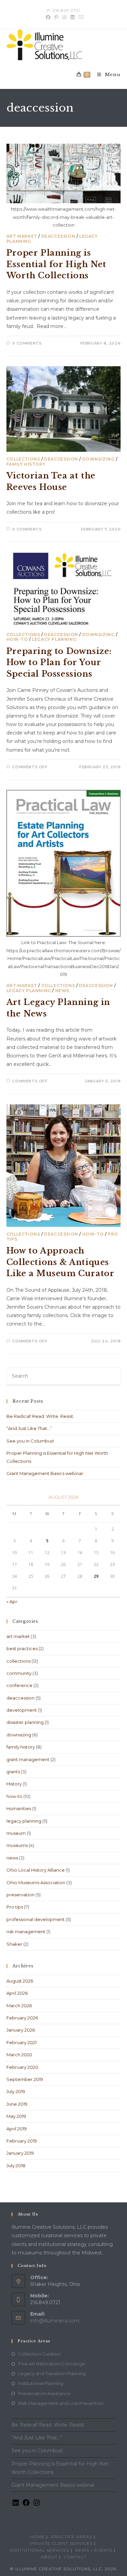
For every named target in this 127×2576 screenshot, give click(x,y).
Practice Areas (71, 2537)
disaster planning (25, 1722)
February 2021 (22, 2042)
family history (26, 464)
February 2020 (22, 2067)
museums (17, 1845)
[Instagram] (37, 2505)
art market (22, 236)
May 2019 (16, 2116)
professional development (36, 1919)
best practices (22, 1648)
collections (23, 459)
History (14, 1784)
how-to (17, 639)
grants (13, 1772)
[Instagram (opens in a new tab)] (64, 17)
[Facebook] (26, 2505)
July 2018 (16, 2165)
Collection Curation (39, 2354)
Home (37, 2537)
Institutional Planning (41, 2383)
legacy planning (54, 639)
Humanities (19, 1808)
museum (16, 1833)
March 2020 (19, 2055)
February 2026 (22, 2018)
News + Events (94, 2550)
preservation (20, 1895)
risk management (26, 1931)
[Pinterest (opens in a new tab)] (56, 17)
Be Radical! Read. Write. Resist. (40, 1416)
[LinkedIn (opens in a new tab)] (72, 17)
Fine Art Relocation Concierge (52, 2364)
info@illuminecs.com (55, 2321)
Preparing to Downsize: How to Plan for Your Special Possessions (59, 662)
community (19, 1673)
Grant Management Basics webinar (45, 1473)
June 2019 (17, 2104)
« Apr (12, 1601)
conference (19, 1685)
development (22, 1710)
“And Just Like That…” (29, 1428)
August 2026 (20, 1981)
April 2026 (17, 1993)
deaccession (58, 236)
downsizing (99, 459)
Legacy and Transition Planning (52, 2373)
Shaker (14, 1944)
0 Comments (27, 343)
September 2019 (25, 2079)
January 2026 (21, 2030)
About (49, 2557)
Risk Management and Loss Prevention (61, 2403)
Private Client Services (61, 2543)
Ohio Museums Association (36, 1882)
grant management (28, 1759)
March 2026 (19, 2006)
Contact (75, 2557)
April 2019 (17, 2129)
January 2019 (20, 2153)
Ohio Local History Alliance (36, 1870)
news (62, 991)
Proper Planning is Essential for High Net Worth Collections (56, 264)
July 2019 (16, 2091)
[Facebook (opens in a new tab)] (48, 17)
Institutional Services (39, 2550)
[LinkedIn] (16, 2505)
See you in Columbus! (30, 1441)
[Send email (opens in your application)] (80, 17)
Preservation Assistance (44, 2393)
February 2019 (22, 2141)
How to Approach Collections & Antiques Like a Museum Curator (60, 1262)
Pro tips (15, 1907)
